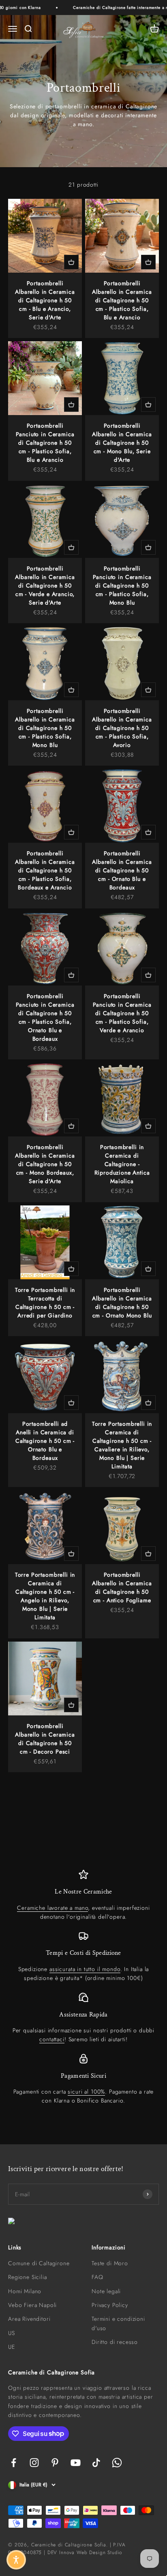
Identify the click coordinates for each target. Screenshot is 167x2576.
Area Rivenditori (29, 2319)
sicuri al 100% (86, 2092)
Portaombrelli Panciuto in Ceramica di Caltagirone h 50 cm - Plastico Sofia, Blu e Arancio (45, 443)
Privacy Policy (110, 2305)
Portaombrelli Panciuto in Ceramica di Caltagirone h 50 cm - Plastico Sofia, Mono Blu (122, 585)
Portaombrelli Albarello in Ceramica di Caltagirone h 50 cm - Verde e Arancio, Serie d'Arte (45, 585)
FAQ (97, 2277)
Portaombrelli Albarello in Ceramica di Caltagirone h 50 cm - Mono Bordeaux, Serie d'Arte (45, 1164)
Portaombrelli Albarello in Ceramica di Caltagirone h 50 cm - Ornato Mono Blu (122, 1303)
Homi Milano (25, 2291)
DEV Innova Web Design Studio (85, 2552)
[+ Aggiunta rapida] (71, 262)
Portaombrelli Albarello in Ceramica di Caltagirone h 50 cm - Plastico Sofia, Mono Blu (45, 728)
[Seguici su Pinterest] (55, 2463)
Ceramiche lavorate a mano (52, 1908)
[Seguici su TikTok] (96, 2463)
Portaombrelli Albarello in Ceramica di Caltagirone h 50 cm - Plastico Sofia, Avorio (122, 728)
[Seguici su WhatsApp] (117, 2463)
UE (12, 2347)
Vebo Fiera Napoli (32, 2305)
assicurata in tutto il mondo (85, 1969)
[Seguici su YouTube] (76, 2463)
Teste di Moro (110, 2263)
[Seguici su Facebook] (14, 2463)
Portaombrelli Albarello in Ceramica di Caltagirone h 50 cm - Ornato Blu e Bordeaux (122, 870)
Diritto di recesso (115, 2342)
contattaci (52, 2039)
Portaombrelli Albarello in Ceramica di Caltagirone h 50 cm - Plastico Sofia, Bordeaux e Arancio (45, 870)
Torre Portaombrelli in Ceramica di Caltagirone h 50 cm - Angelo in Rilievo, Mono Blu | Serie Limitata (45, 1596)
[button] (16, 2560)
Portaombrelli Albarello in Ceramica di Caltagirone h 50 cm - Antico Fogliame (122, 1587)
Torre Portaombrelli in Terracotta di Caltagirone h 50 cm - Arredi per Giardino (45, 1303)
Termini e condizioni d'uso (118, 2323)
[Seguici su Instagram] (34, 2463)
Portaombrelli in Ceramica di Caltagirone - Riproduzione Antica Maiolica (122, 1164)
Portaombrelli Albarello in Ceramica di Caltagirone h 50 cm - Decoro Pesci (45, 1739)
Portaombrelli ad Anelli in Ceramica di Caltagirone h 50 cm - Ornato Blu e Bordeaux (45, 1441)
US (12, 2333)
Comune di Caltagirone (39, 2263)
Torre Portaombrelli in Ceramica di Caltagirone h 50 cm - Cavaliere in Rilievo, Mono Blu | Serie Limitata (122, 1445)
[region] (83, 1987)
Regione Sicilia (28, 2277)
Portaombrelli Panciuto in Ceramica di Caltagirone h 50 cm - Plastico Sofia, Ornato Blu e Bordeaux (45, 1017)
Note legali (106, 2291)
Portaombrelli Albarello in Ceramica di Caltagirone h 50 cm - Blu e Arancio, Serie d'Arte (45, 300)
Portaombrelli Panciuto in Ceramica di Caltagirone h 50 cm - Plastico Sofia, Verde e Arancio (122, 1013)
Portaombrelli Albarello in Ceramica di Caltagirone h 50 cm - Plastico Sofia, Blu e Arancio (122, 300)
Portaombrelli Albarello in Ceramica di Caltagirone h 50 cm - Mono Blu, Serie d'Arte (122, 443)
